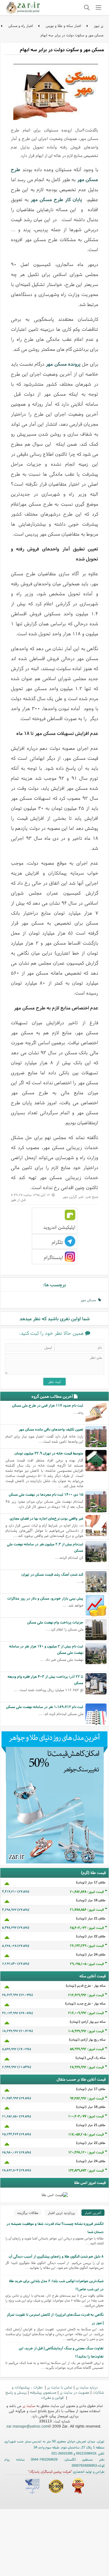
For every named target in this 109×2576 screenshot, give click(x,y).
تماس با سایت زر (60, 2387)
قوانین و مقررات (53, 2397)
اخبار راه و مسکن (21, 26)
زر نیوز (99, 26)
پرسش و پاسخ (16, 2392)
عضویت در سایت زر (74, 2392)
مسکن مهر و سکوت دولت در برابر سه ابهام (72, 35)
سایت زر (29, 2406)
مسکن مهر (89, 1300)
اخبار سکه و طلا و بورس (63, 26)
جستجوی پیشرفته (43, 2392)
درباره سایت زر (87, 2387)
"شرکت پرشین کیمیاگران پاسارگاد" (50, 2471)
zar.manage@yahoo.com (27, 2426)
